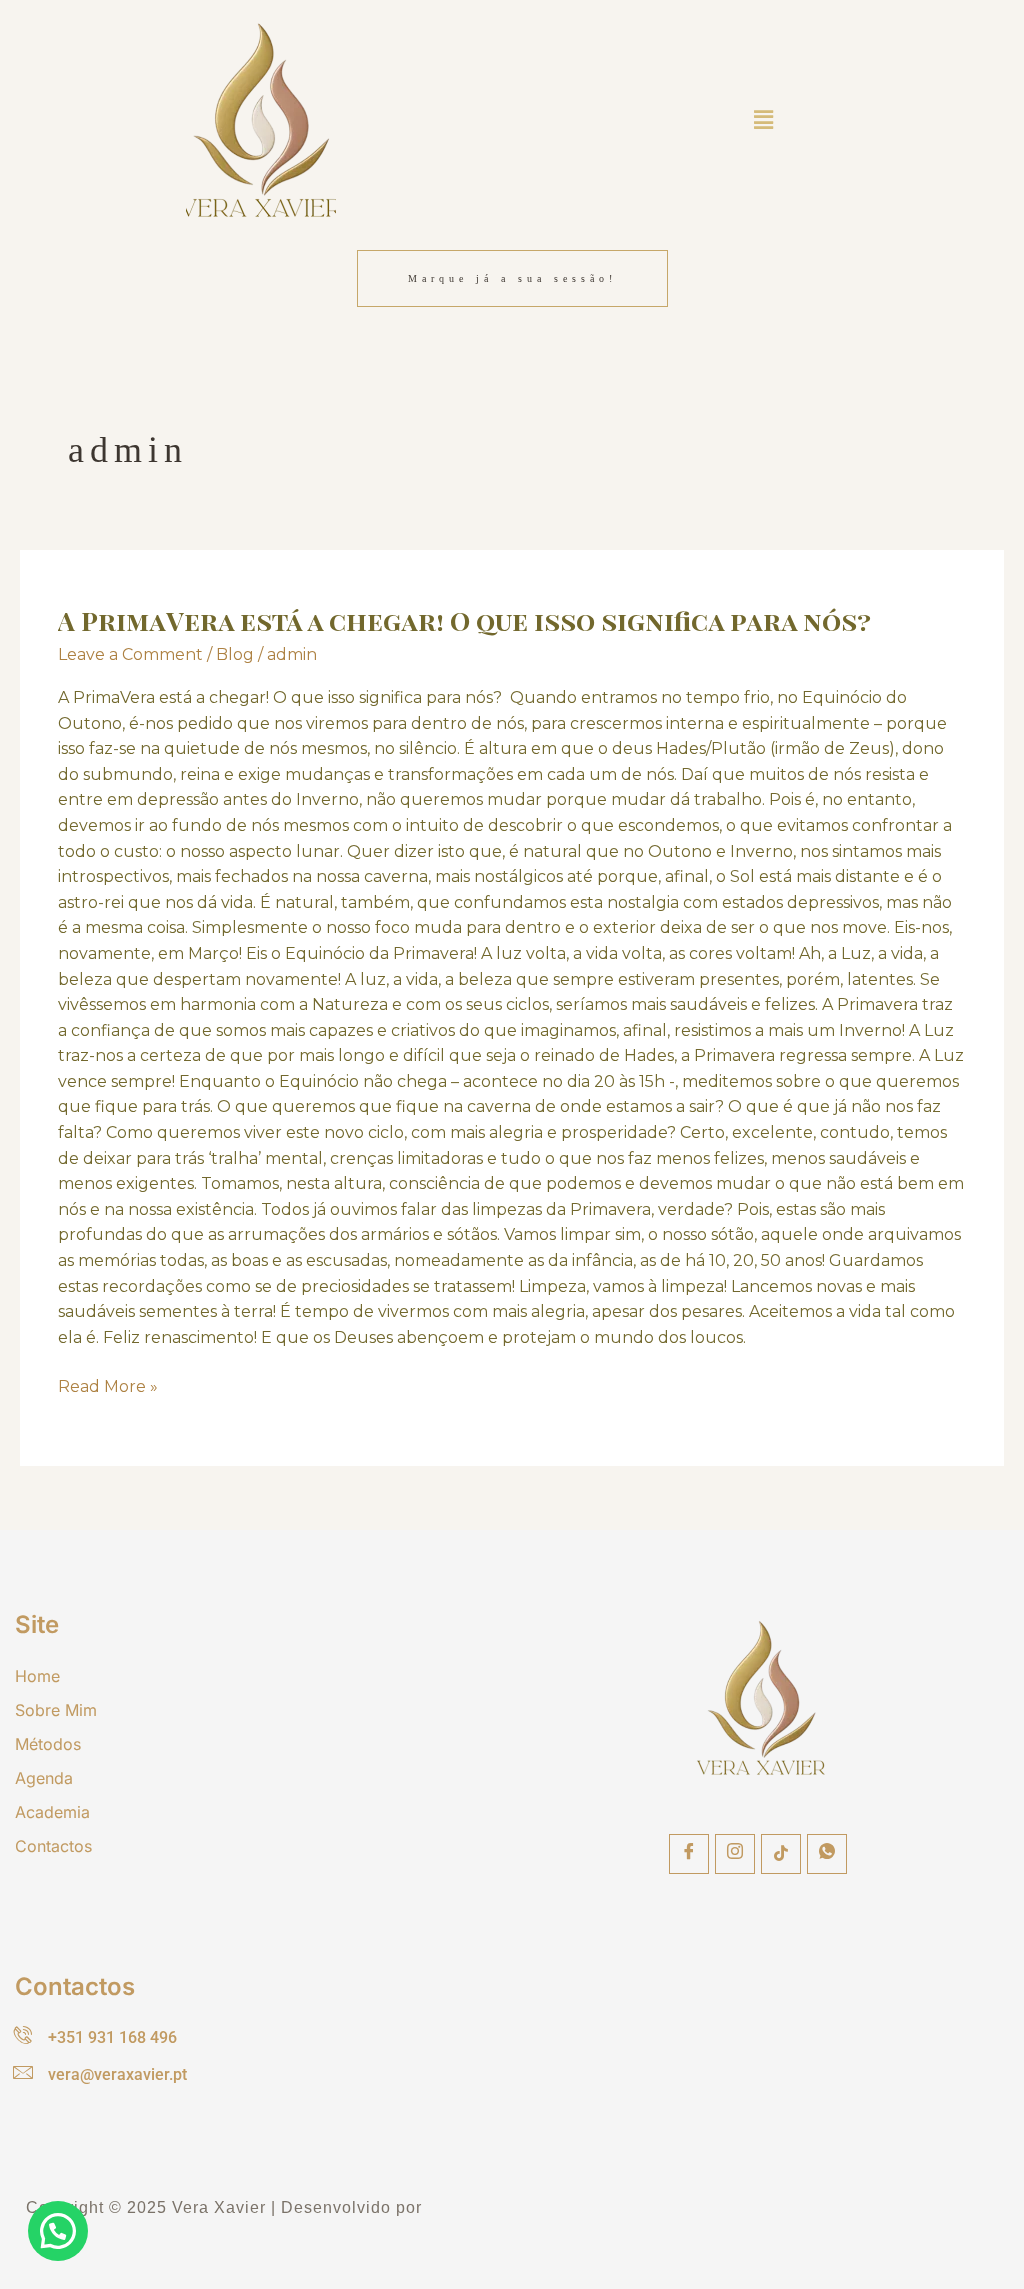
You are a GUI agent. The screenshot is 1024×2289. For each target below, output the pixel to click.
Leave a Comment (130, 654)
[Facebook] (689, 1854)
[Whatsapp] (827, 1854)
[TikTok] (781, 1854)
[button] (763, 120)
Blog (235, 654)
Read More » (108, 1385)
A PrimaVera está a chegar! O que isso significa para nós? (467, 620)
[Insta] (735, 1854)
